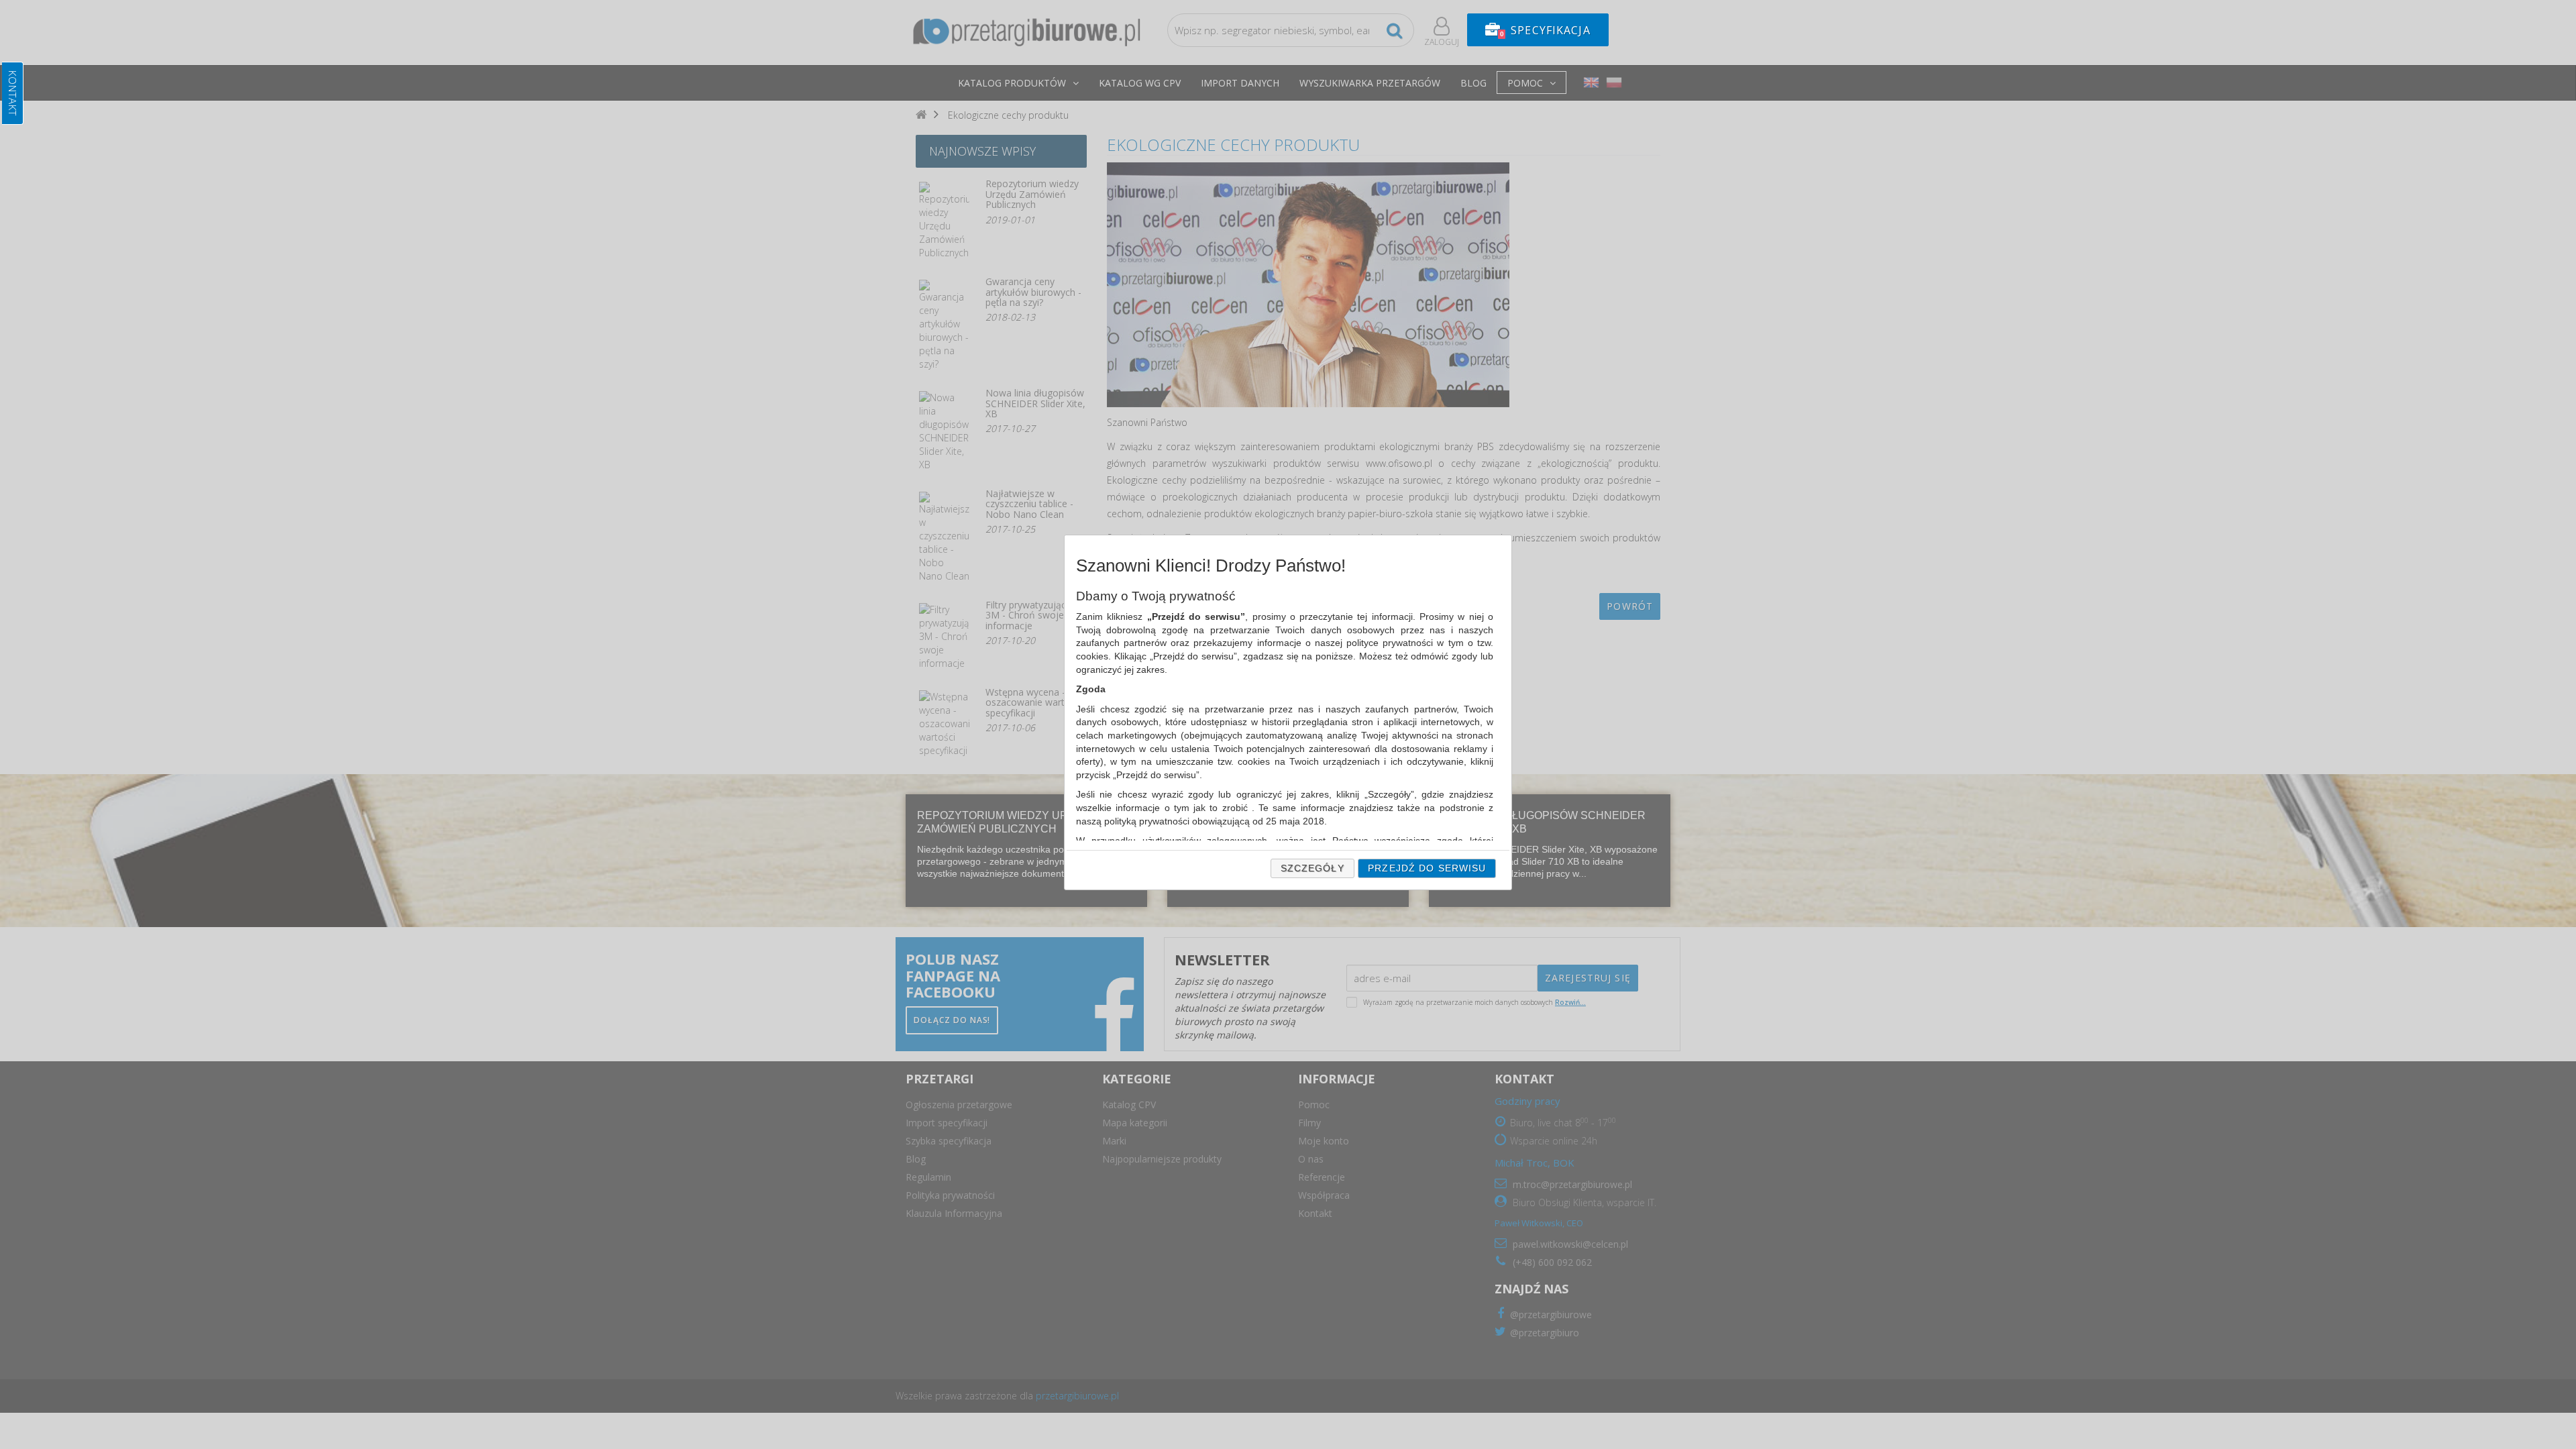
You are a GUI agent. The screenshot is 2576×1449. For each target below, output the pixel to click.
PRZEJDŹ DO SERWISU (1427, 868)
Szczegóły (1312, 868)
